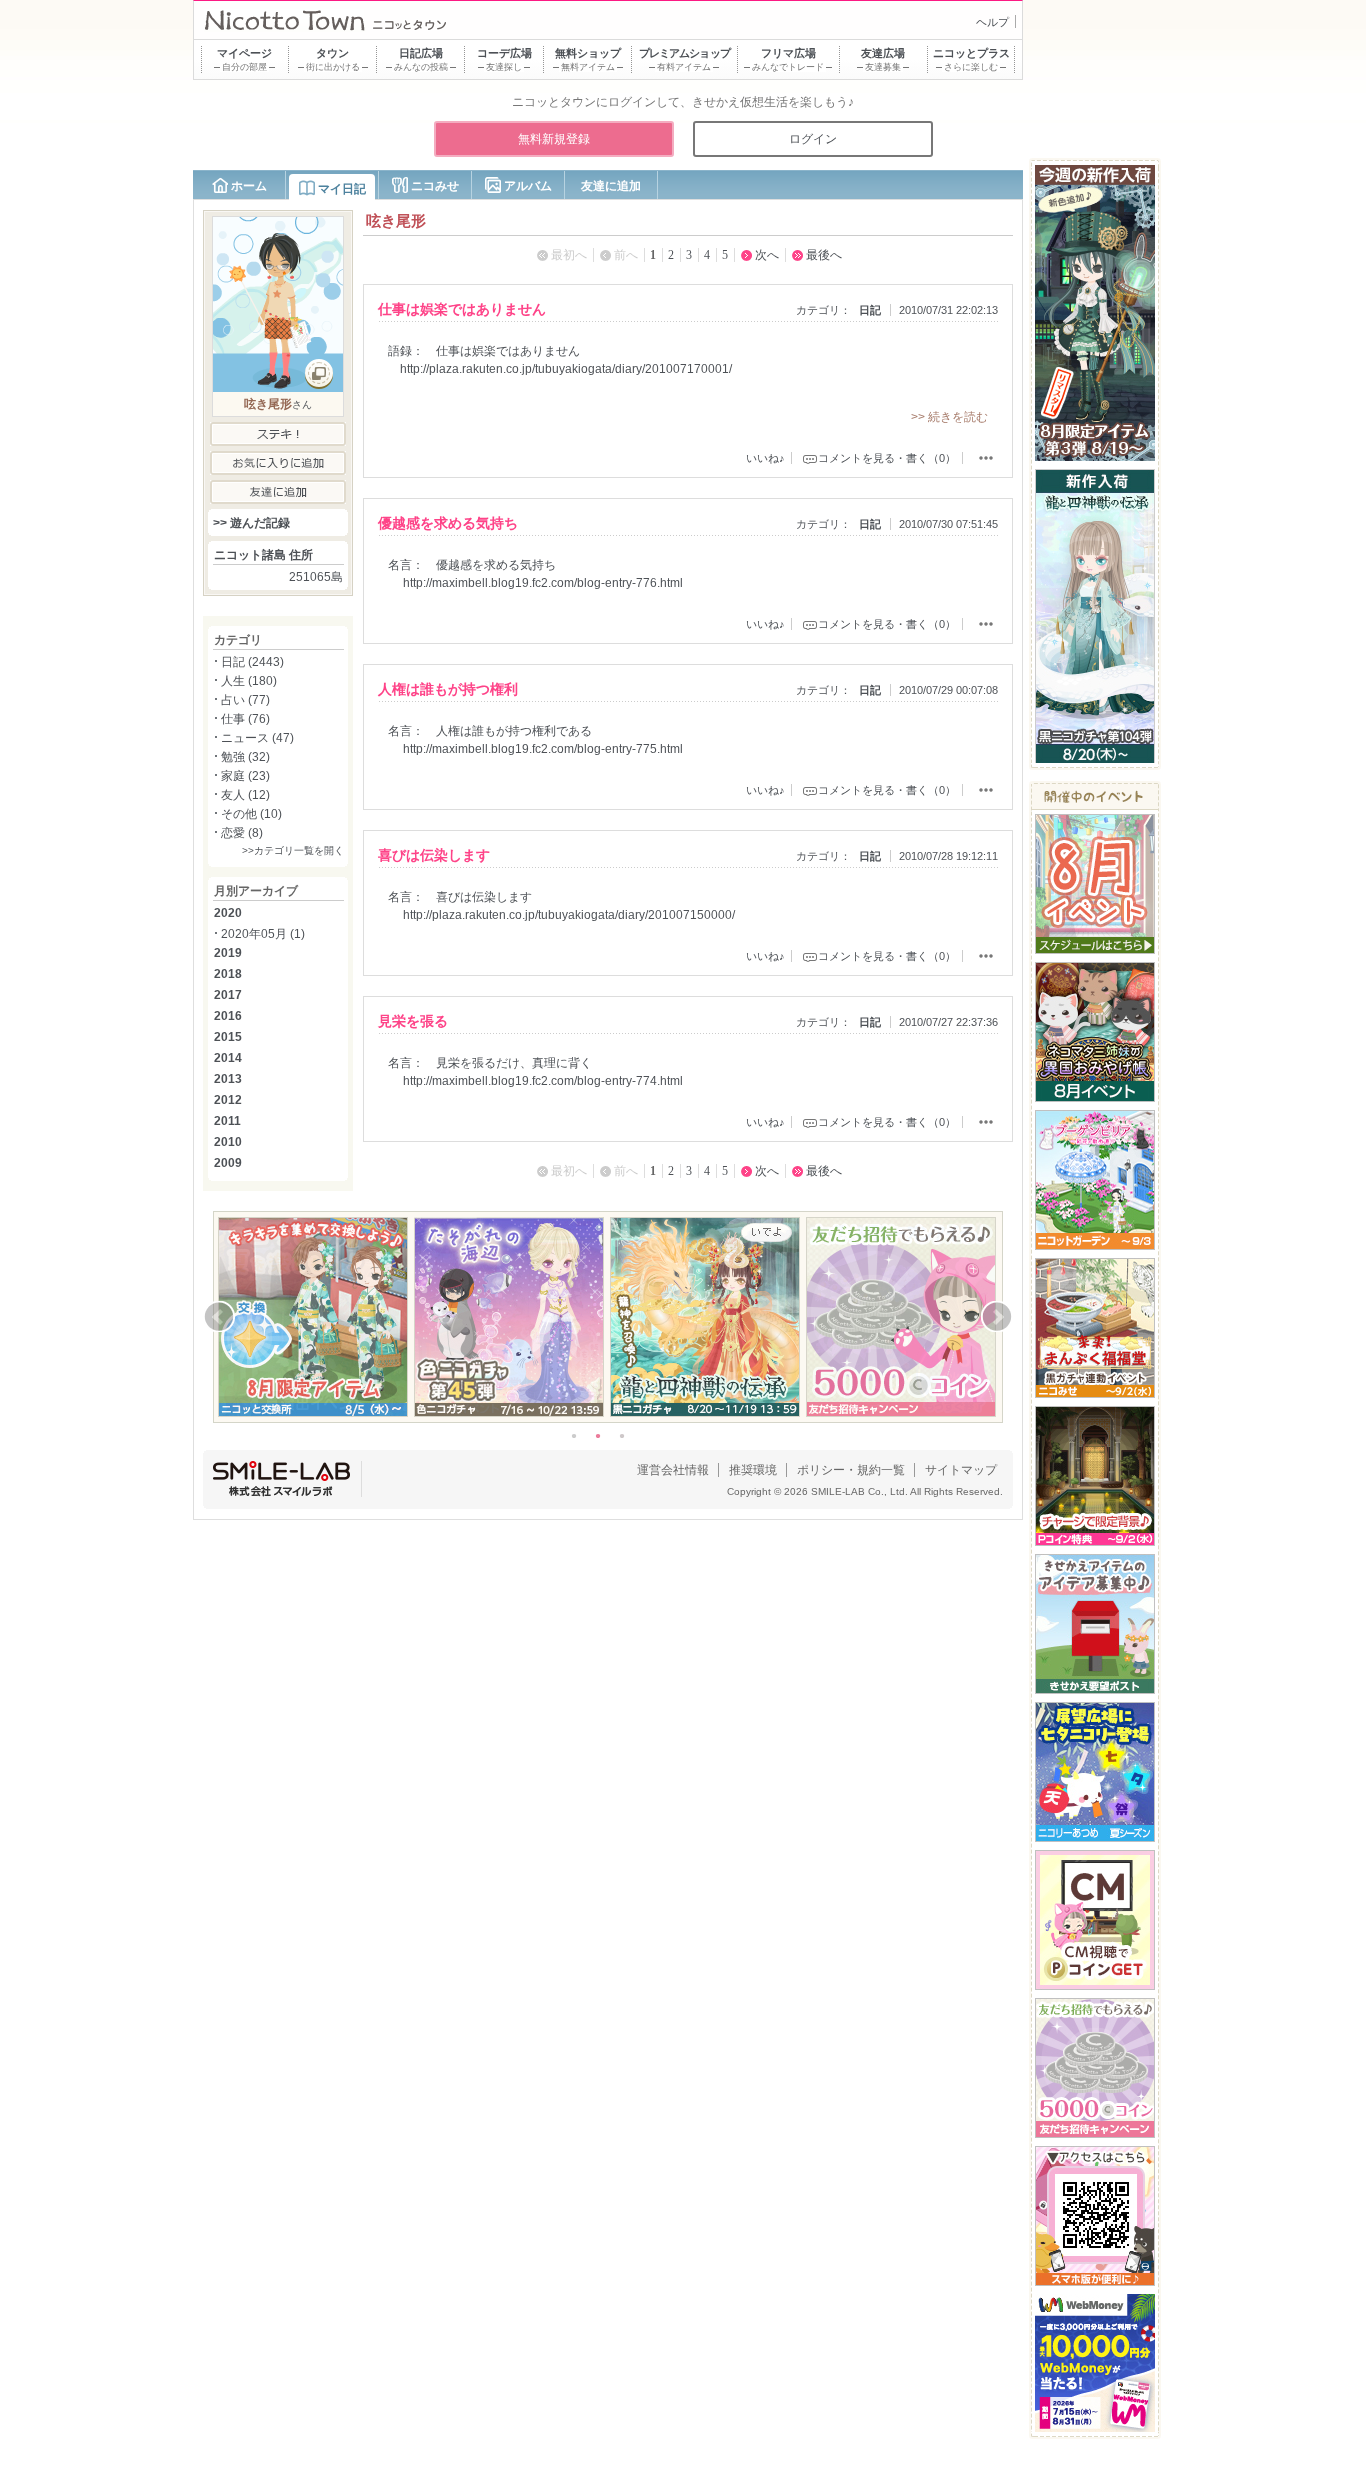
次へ (767, 255)
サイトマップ (961, 1470)
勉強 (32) (245, 757)
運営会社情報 (673, 1470)
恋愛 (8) (242, 833)
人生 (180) (249, 681)
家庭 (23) (245, 776)
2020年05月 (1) (263, 934)
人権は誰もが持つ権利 (448, 689)
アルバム (528, 186)
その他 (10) (251, 814)
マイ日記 (342, 189)
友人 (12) (245, 795)
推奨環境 (753, 1470)
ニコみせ (435, 186)
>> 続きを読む (949, 417)
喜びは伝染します (434, 855)
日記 (870, 310)
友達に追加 (611, 186)
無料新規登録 (554, 139)
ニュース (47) (257, 738)
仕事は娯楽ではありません (462, 309)
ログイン (813, 139)
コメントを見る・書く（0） (887, 458)
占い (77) (245, 700)
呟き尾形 (268, 404)
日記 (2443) (252, 662)
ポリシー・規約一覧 (851, 1470)
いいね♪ (765, 458)
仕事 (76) (245, 719)
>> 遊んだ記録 (251, 523)
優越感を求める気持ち (448, 523)
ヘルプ (992, 22)
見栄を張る (413, 1021)
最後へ (824, 255)
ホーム (249, 186)
